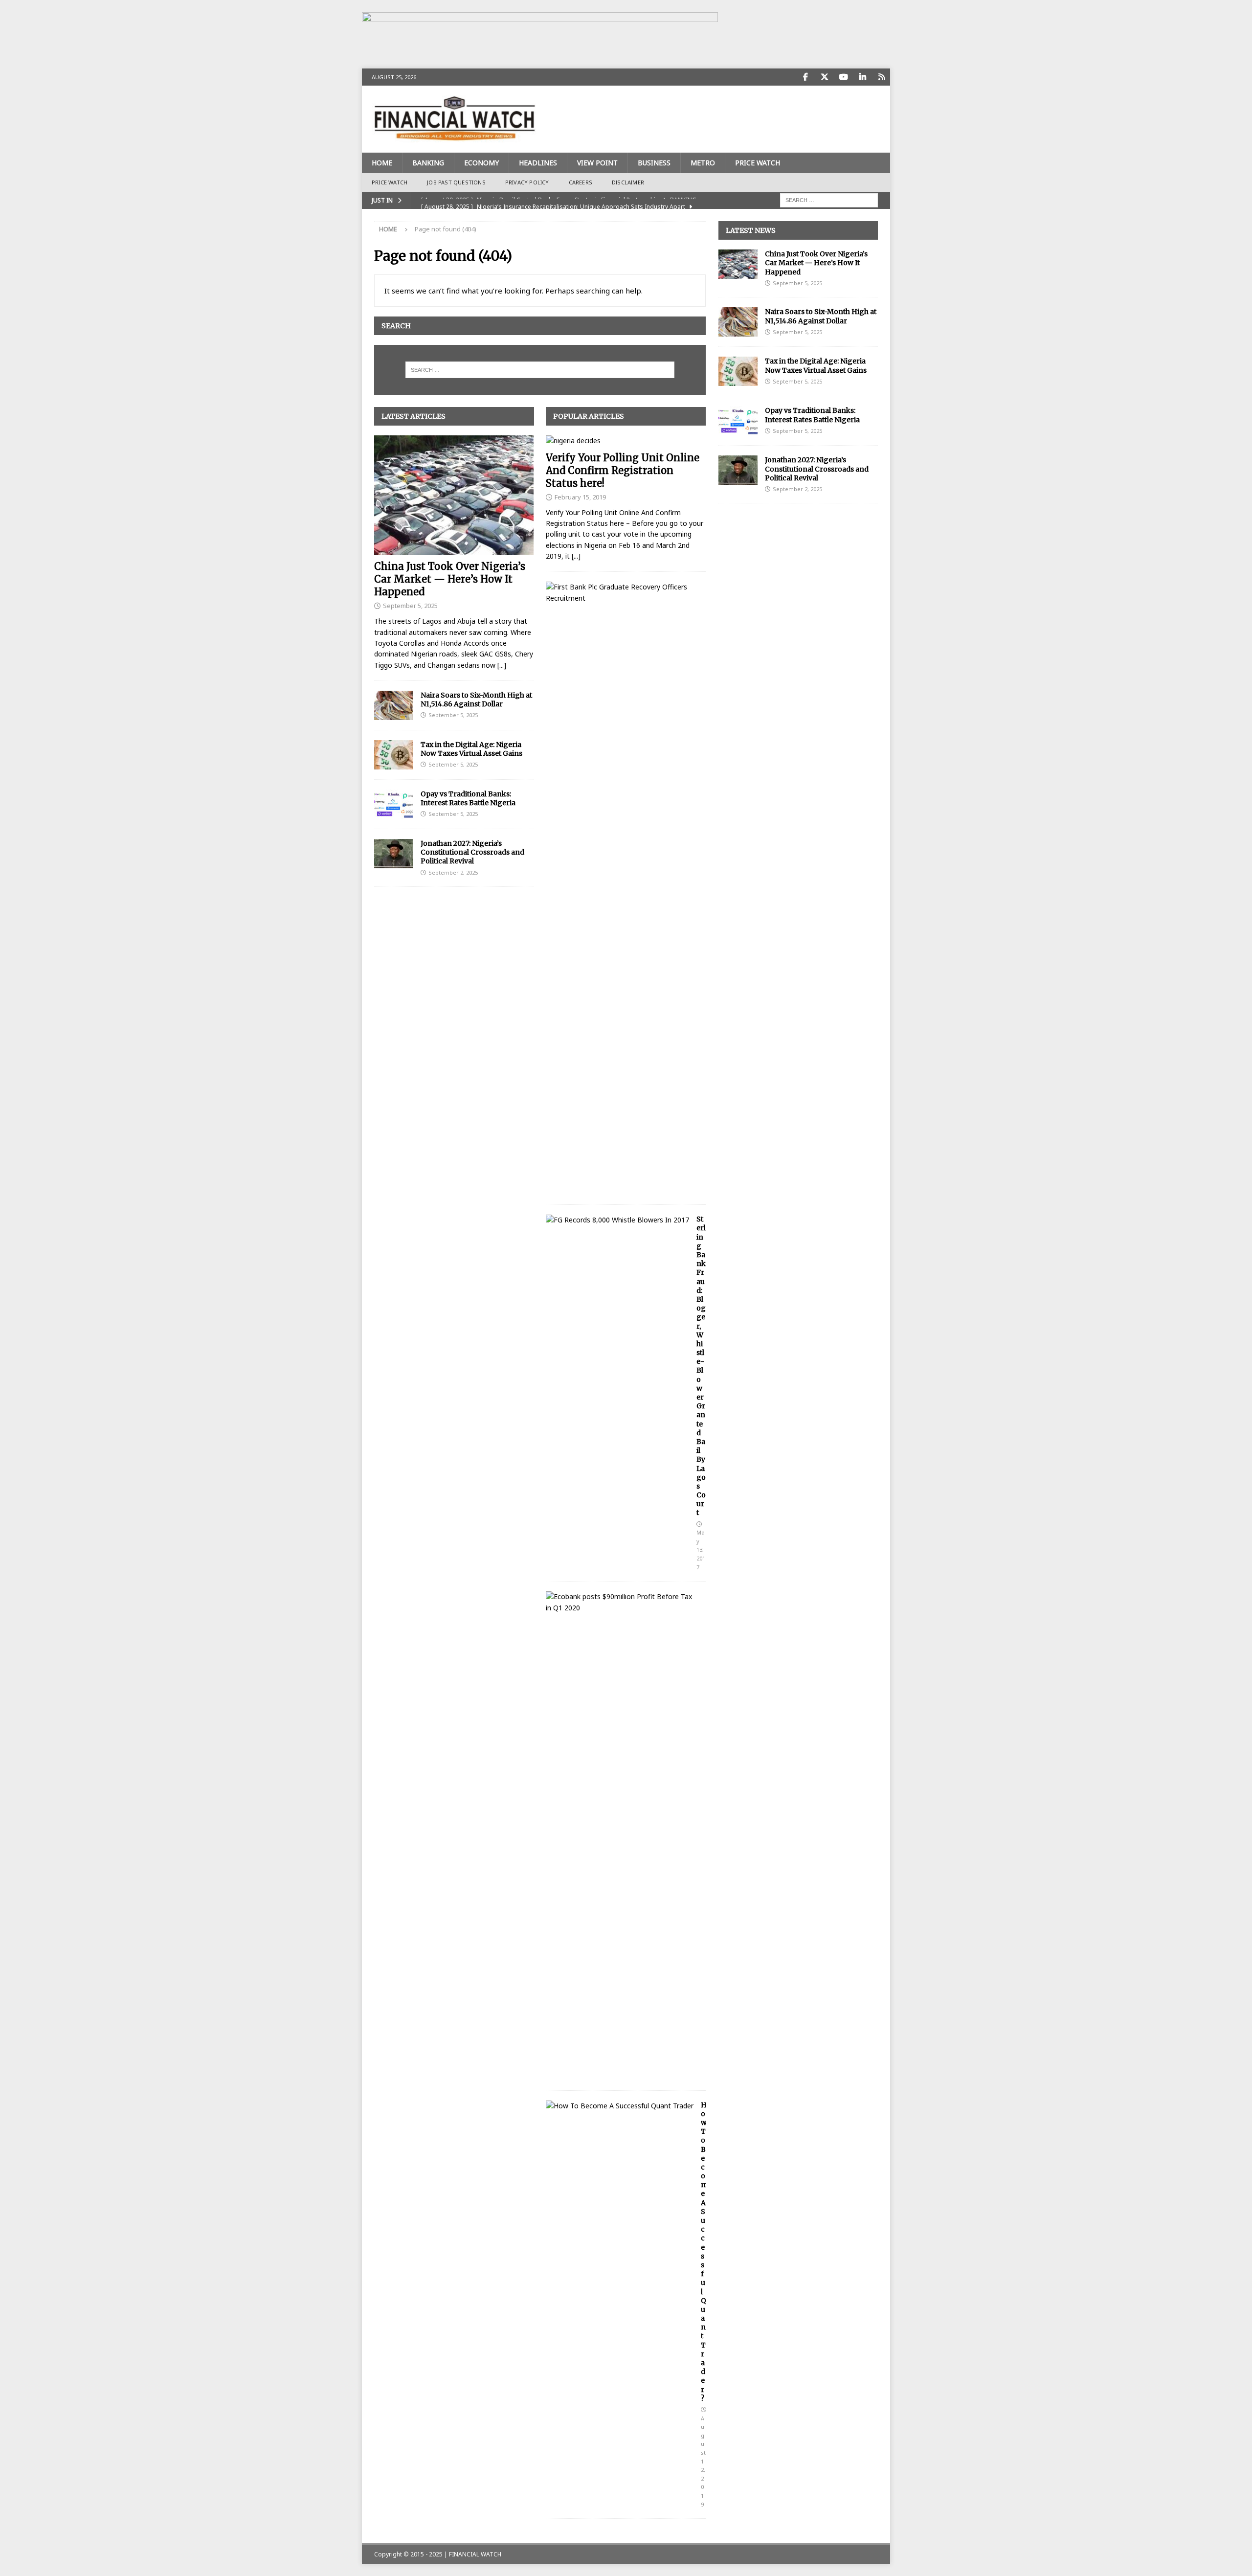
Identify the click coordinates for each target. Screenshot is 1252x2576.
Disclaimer (628, 182)
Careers (581, 182)
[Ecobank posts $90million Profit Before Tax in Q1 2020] (622, 1602)
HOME (382, 163)
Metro (703, 163)
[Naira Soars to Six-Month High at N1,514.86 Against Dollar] (394, 705)
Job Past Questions (456, 182)
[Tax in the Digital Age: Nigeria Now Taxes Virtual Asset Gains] (394, 755)
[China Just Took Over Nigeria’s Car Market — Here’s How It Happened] (454, 495)
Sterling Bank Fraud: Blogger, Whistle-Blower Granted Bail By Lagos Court (701, 1366)
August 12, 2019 (703, 2461)
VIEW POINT (597, 163)
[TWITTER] (824, 77)
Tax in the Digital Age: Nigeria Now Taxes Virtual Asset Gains (471, 749)
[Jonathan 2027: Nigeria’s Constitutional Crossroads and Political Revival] (394, 854)
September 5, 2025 (410, 606)
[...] (502, 665)
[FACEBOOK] (805, 77)
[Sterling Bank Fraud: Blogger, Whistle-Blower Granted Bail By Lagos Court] (617, 1220)
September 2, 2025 (453, 872)
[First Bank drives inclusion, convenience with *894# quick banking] (622, 593)
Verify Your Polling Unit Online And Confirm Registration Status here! (623, 470)
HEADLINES (538, 163)
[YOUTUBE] (843, 77)
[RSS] (882, 77)
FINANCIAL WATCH (475, 2554)
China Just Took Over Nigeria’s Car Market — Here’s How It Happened (450, 579)
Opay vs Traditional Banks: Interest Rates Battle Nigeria (468, 798)
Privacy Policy (527, 182)
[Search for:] (829, 199)
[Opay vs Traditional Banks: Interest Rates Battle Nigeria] (394, 804)
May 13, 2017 (701, 1549)
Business (654, 163)
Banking (428, 163)
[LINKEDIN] (862, 77)
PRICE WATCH (758, 163)
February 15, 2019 (580, 497)
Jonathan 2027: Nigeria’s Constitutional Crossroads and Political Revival (472, 852)
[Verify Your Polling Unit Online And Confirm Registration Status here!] (626, 441)
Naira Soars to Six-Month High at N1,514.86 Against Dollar (476, 700)
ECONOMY (481, 163)
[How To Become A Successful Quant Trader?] (620, 2106)
